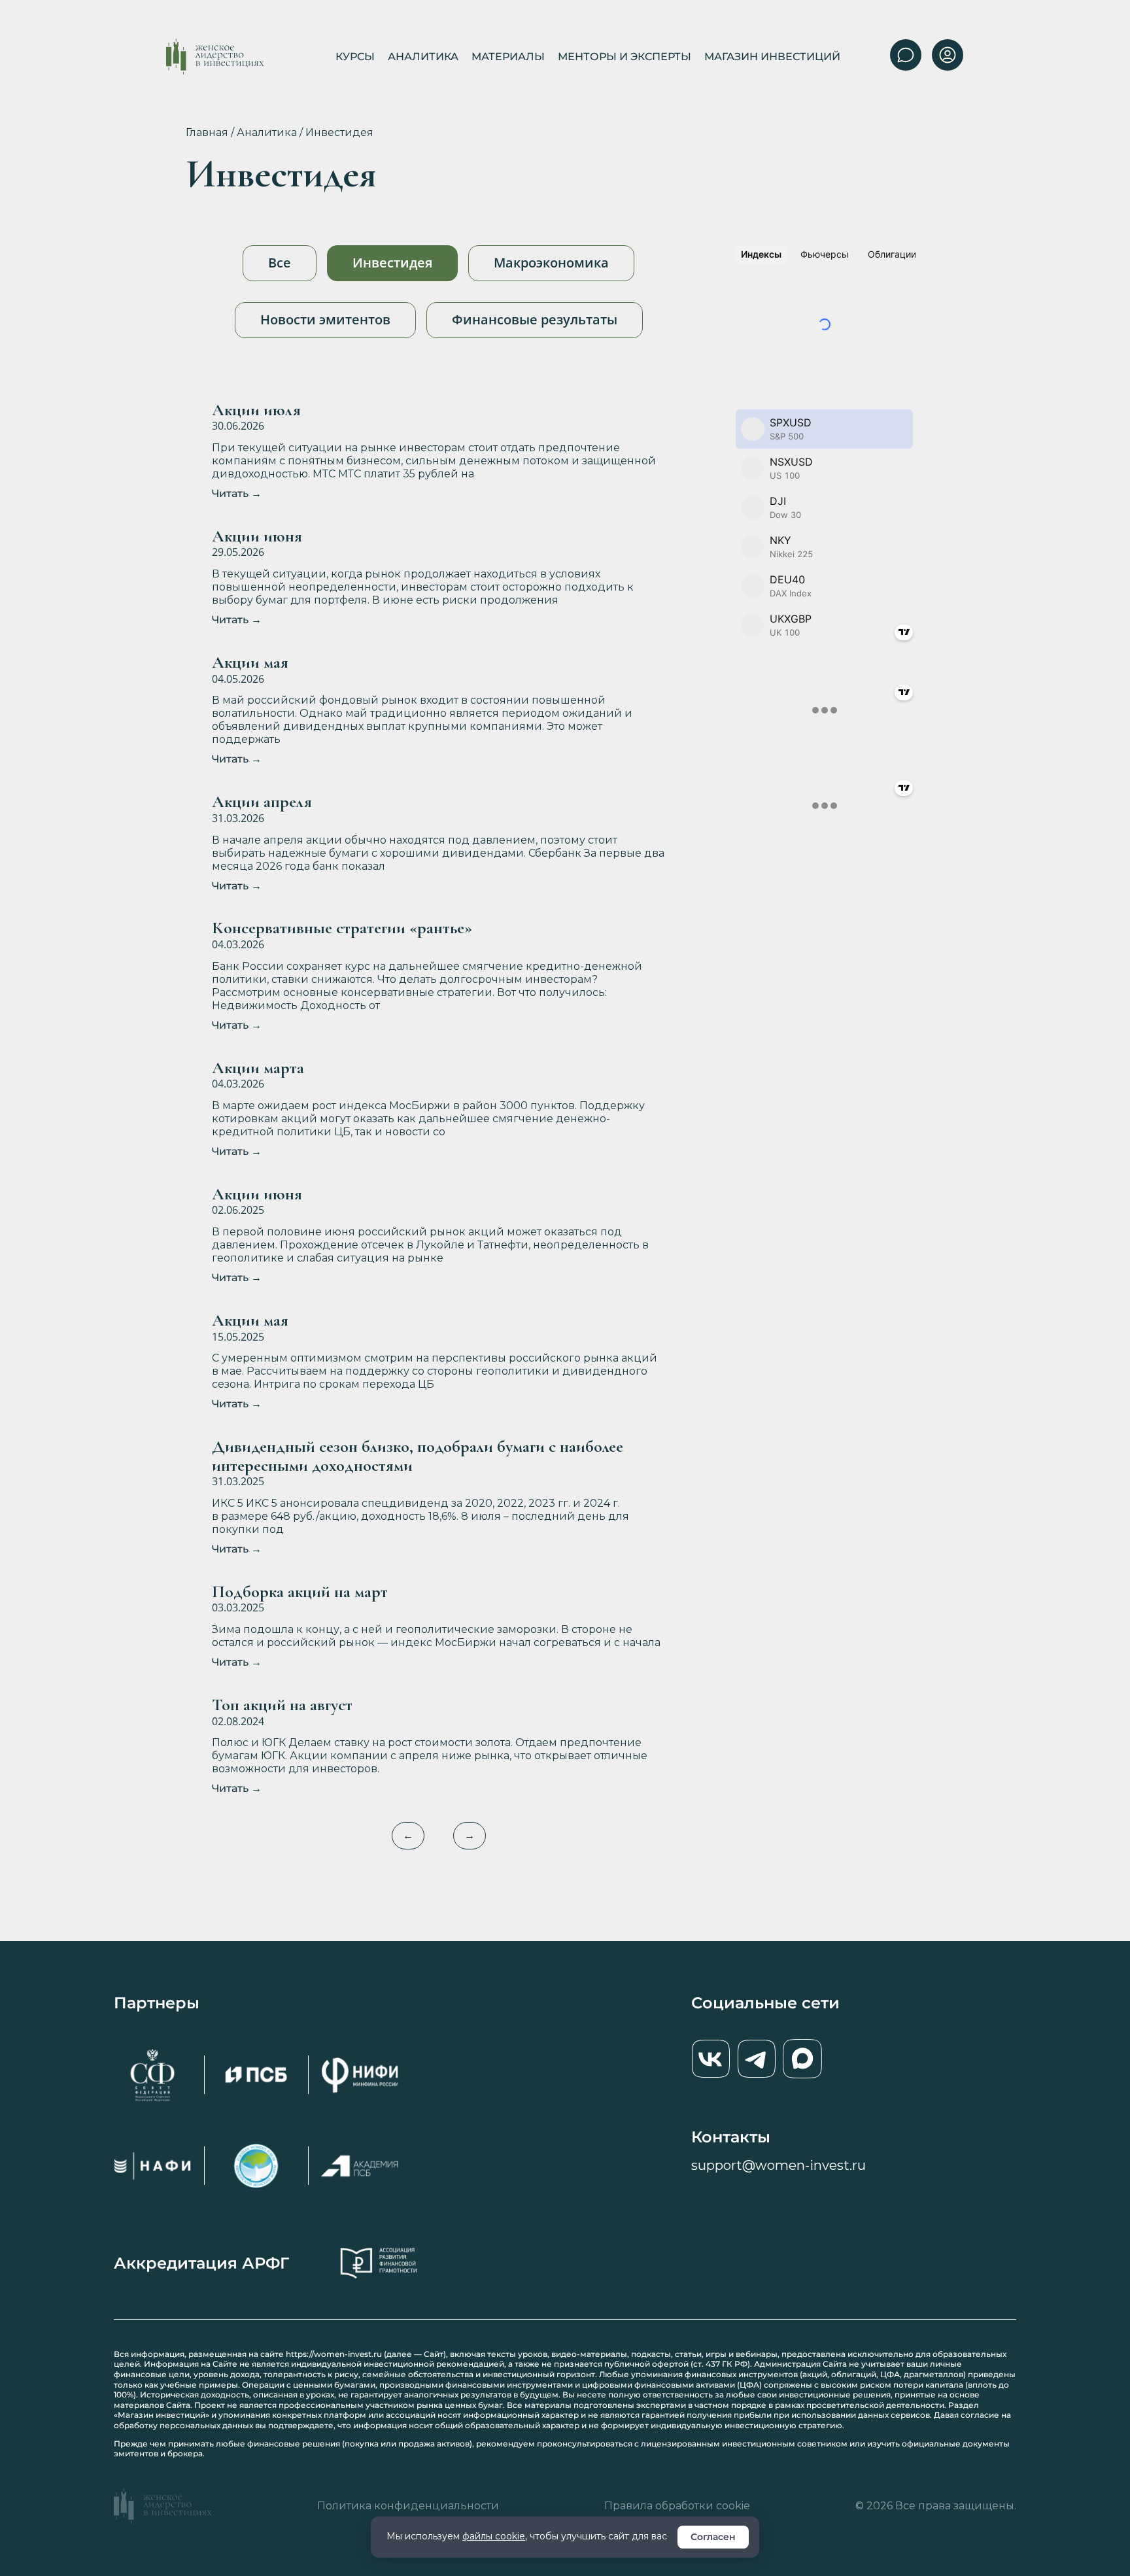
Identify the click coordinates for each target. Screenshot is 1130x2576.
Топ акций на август (282, 1705)
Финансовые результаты (535, 319)
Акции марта (258, 1068)
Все (280, 263)
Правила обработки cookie (677, 2506)
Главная (207, 132)
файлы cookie (494, 2536)
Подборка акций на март (300, 1592)
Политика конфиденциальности (408, 2506)
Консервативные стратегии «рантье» (342, 928)
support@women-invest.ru (779, 2165)
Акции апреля (262, 802)
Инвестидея (392, 263)
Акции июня (257, 537)
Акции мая (250, 663)
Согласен (713, 2537)
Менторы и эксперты (625, 57)
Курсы (355, 57)
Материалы (508, 57)
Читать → (237, 493)
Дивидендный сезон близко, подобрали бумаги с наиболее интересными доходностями (418, 1456)
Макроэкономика (551, 263)
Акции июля (256, 410)
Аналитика (423, 57)
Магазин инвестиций (772, 57)
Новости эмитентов (325, 319)
